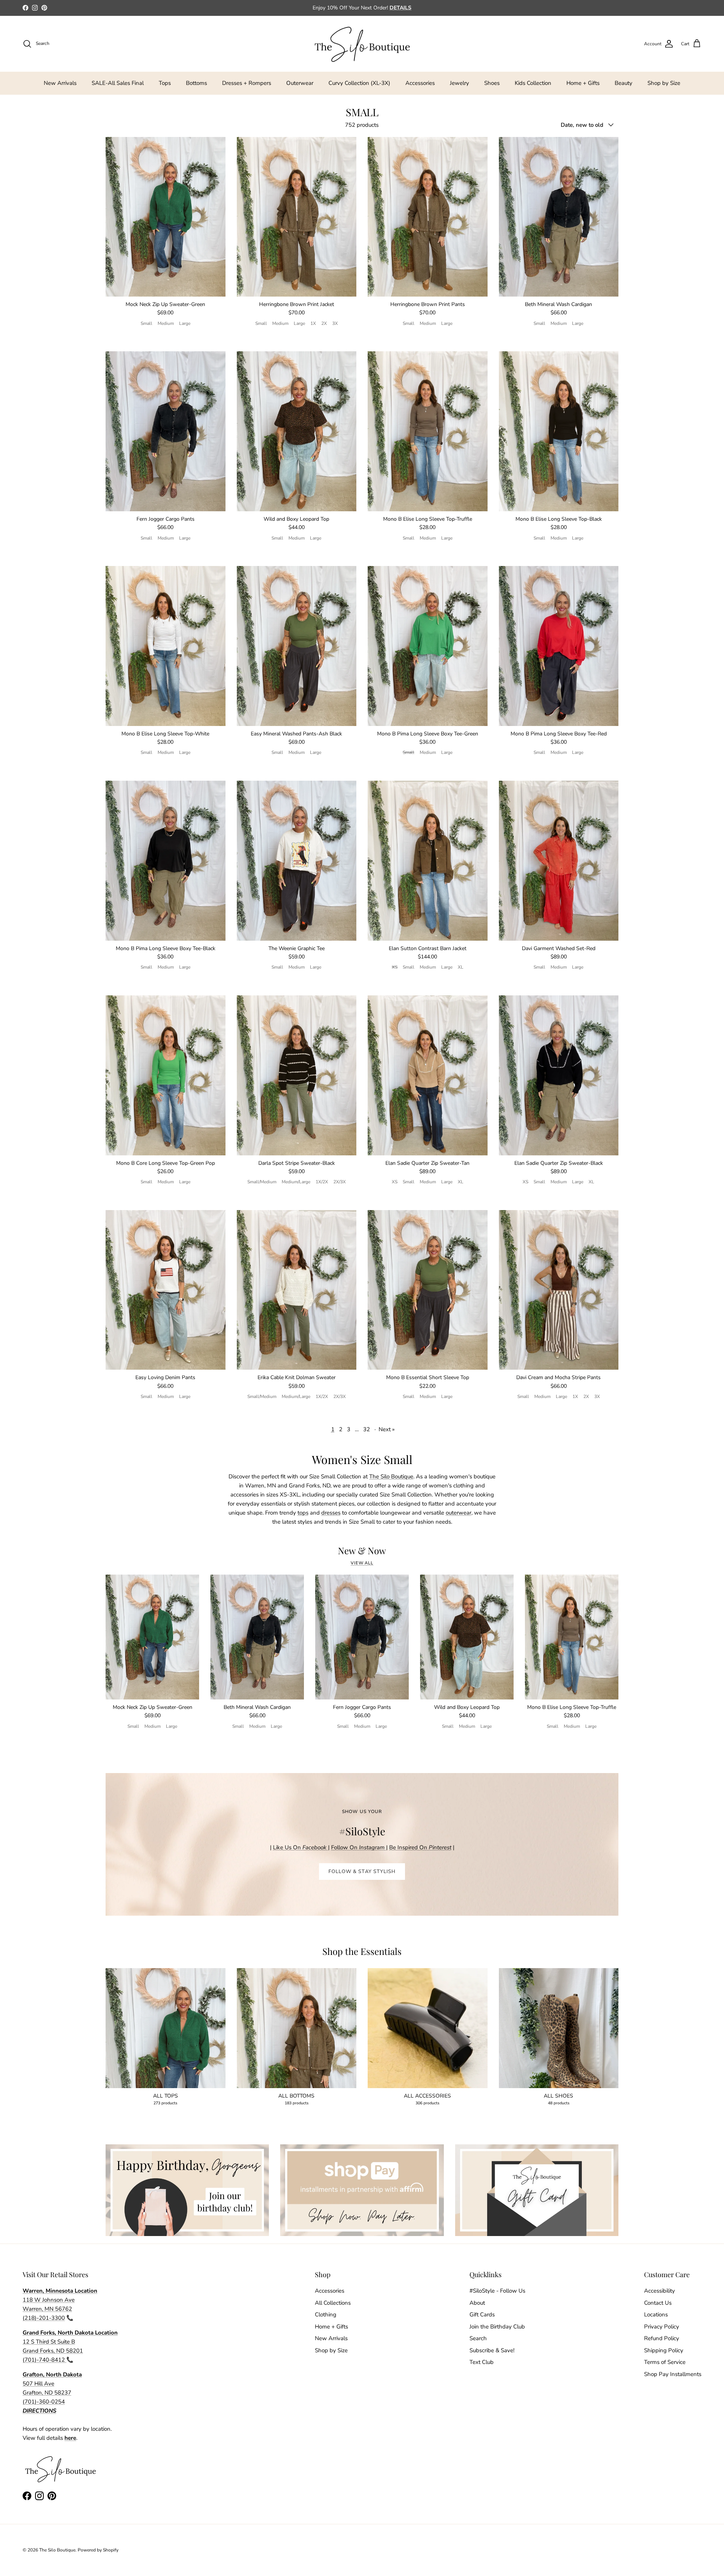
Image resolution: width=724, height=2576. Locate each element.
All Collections (333, 2303)
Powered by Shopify (98, 2550)
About (477, 2303)
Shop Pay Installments (673, 2374)
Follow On (359, 1847)
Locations (656, 2315)
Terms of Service (665, 2362)
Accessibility (660, 2291)
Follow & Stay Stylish (362, 1872)
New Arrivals (60, 83)
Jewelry (459, 83)
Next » (387, 1429)
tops (303, 1513)
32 (367, 1429)
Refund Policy (662, 2338)
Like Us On (300, 1847)
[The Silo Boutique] (362, 44)
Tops (165, 83)
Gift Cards (482, 2315)
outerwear (459, 1513)
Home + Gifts (583, 83)
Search (478, 2338)
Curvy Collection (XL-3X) (359, 83)
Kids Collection (533, 83)
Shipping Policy (664, 2350)
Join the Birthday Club (497, 2327)
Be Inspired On (420, 1847)
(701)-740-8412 (44, 2360)
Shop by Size (664, 83)
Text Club (482, 2362)
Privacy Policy (662, 2327)
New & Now (362, 1551)
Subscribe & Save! (492, 2350)
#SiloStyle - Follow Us (497, 2291)
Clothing (326, 2315)
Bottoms (196, 83)
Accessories (420, 83)
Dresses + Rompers (247, 83)
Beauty (624, 83)
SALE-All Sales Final (118, 83)
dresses (331, 1513)
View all (362, 1563)
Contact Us (658, 2303)
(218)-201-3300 (44, 2318)
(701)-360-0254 (44, 2402)
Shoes (492, 83)
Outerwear (300, 83)
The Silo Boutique (391, 1476)
